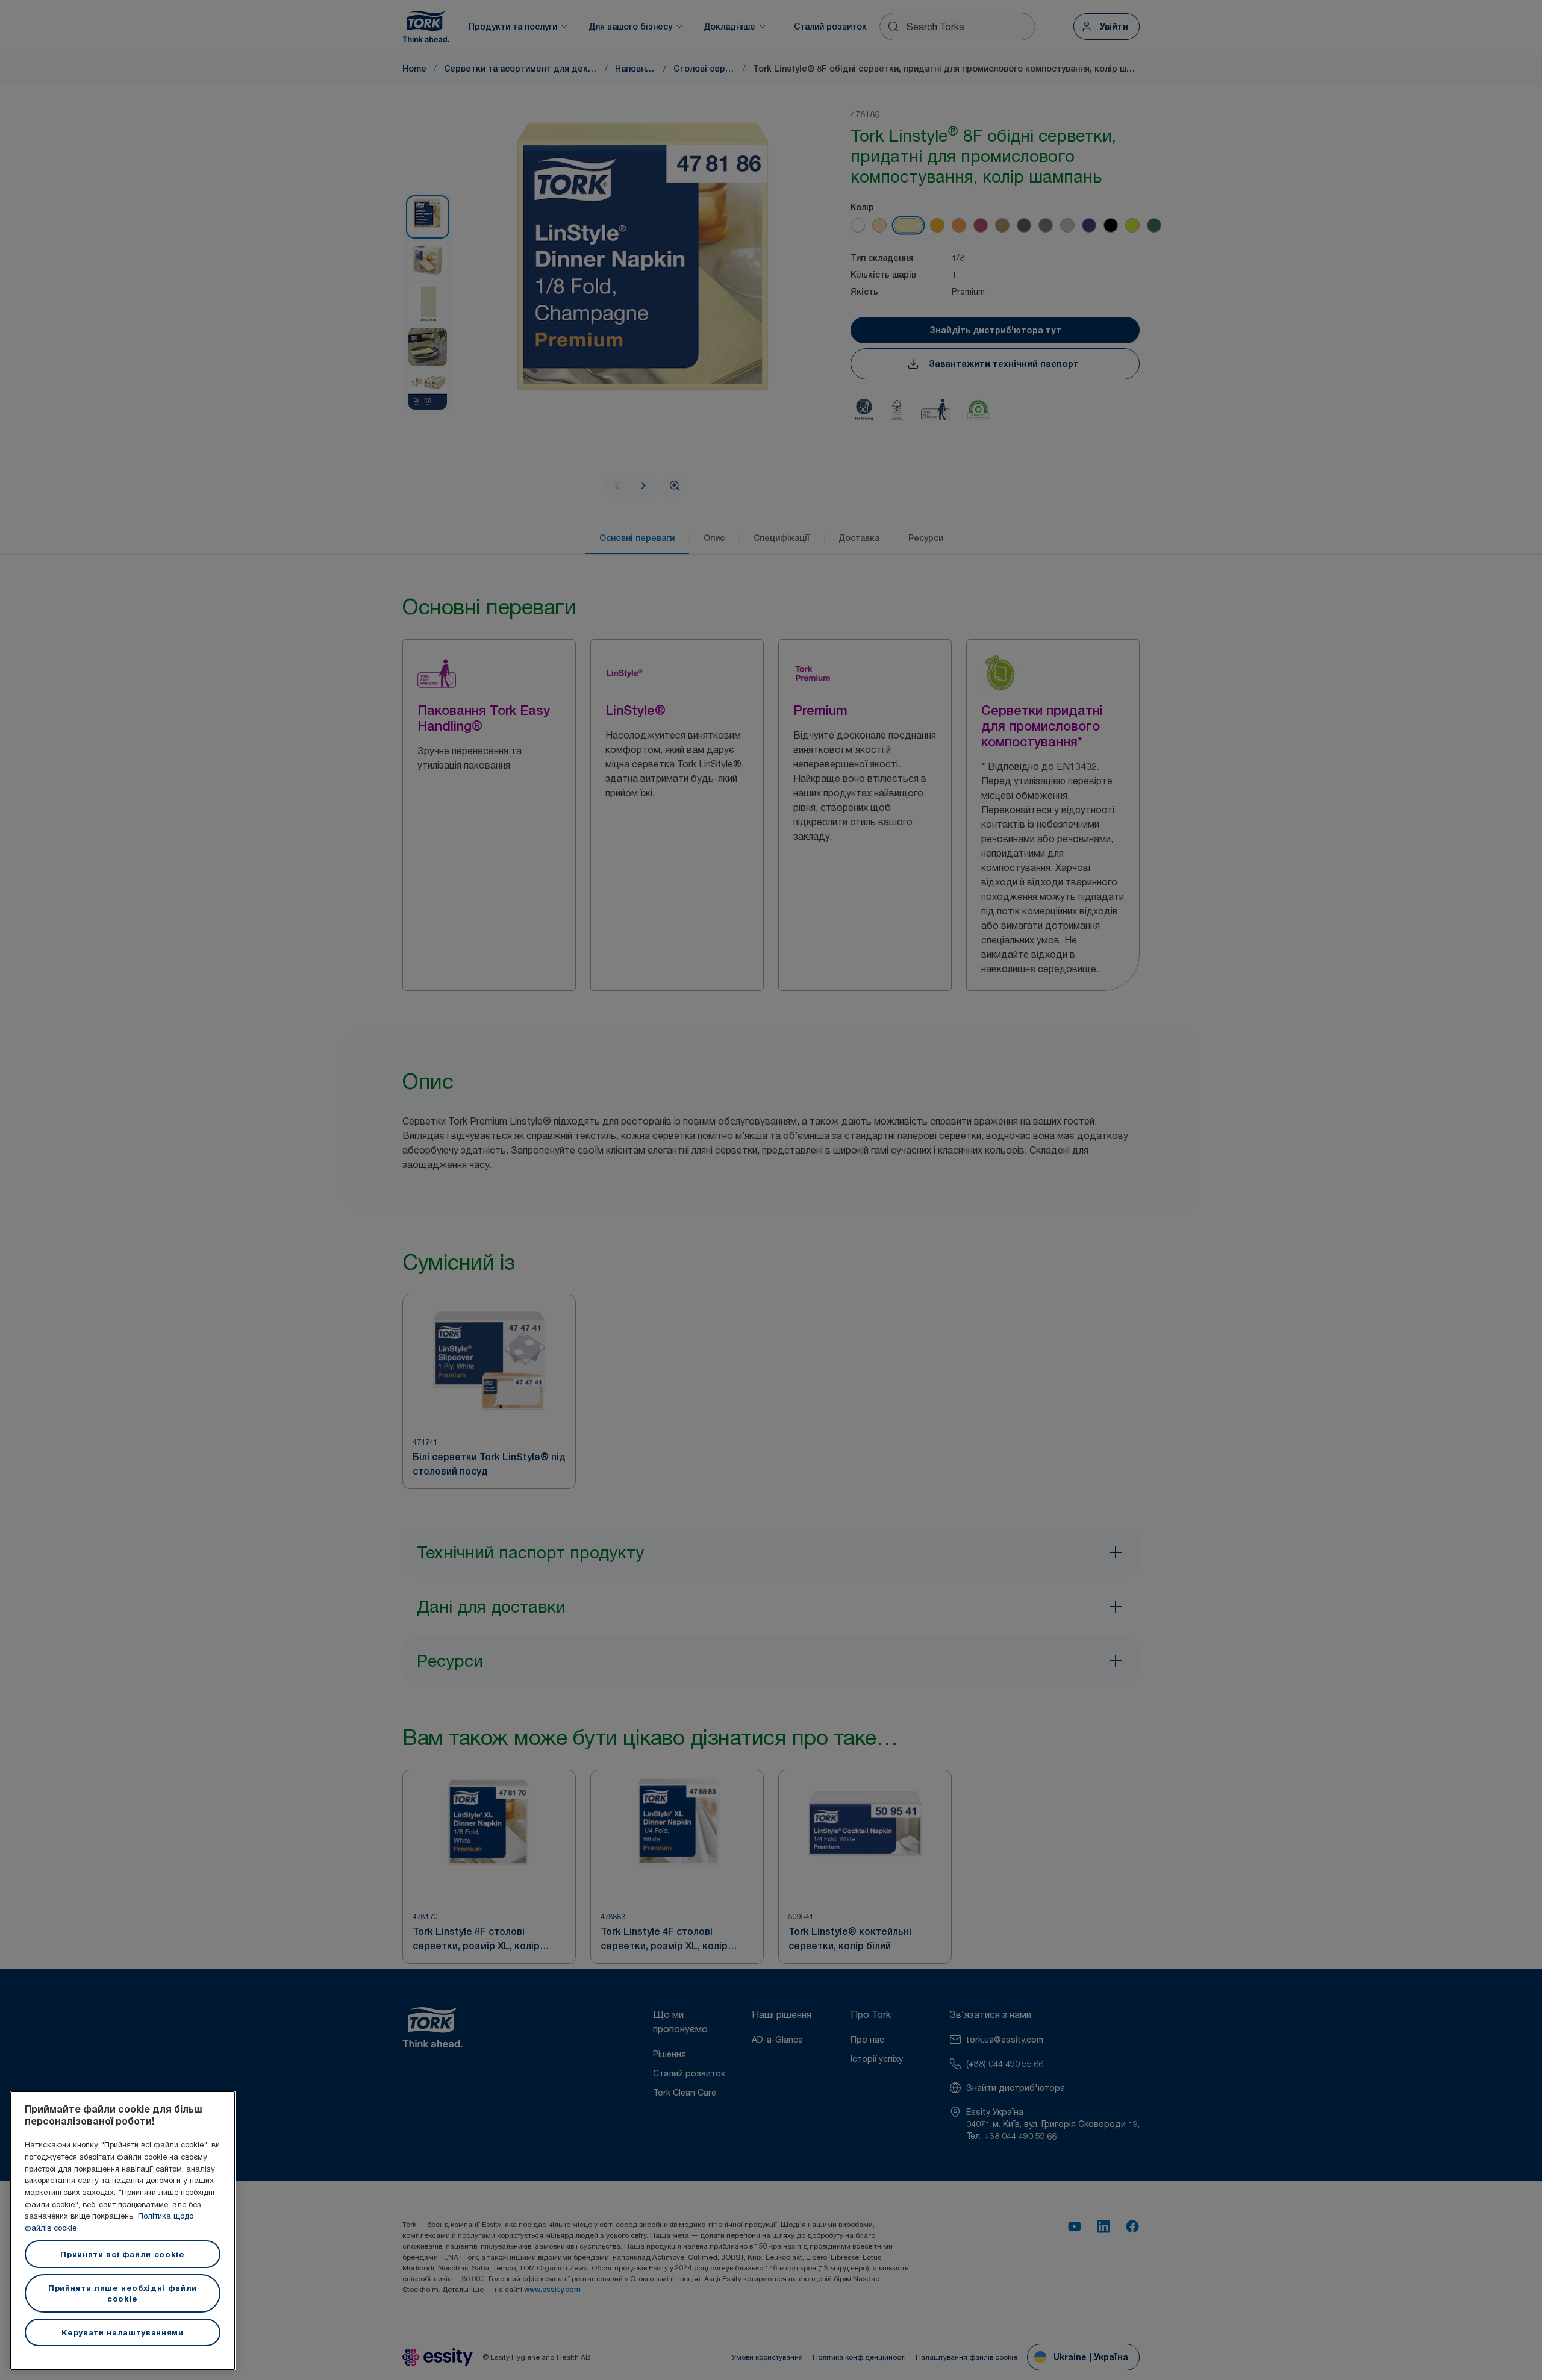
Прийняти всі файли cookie (122, 2254)
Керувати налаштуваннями (122, 2332)
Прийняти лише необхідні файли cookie (123, 2293)
